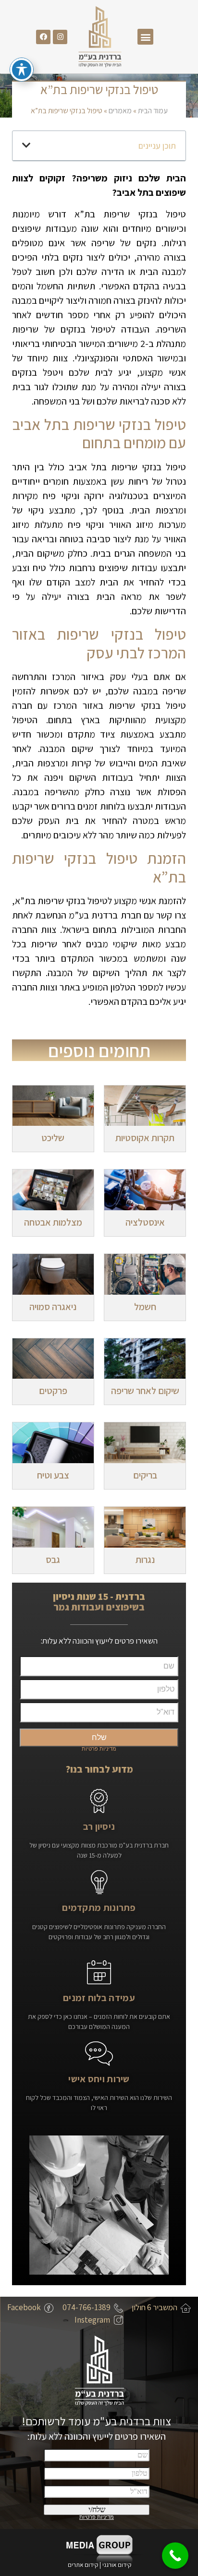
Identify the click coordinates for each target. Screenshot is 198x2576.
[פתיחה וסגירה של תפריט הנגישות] (22, 70)
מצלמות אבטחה (53, 1222)
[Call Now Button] (175, 2556)
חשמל (145, 1307)
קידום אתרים (83, 2565)
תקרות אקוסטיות (145, 1138)
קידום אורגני (118, 2565)
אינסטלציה (145, 1222)
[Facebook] (43, 37)
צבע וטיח (53, 1475)
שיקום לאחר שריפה (145, 1391)
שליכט (53, 1138)
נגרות (145, 1560)
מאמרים (120, 111)
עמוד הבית (153, 111)
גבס (53, 1560)
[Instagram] (60, 37)
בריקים (145, 1475)
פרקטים (53, 1391)
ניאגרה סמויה (53, 1307)
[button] (145, 37)
